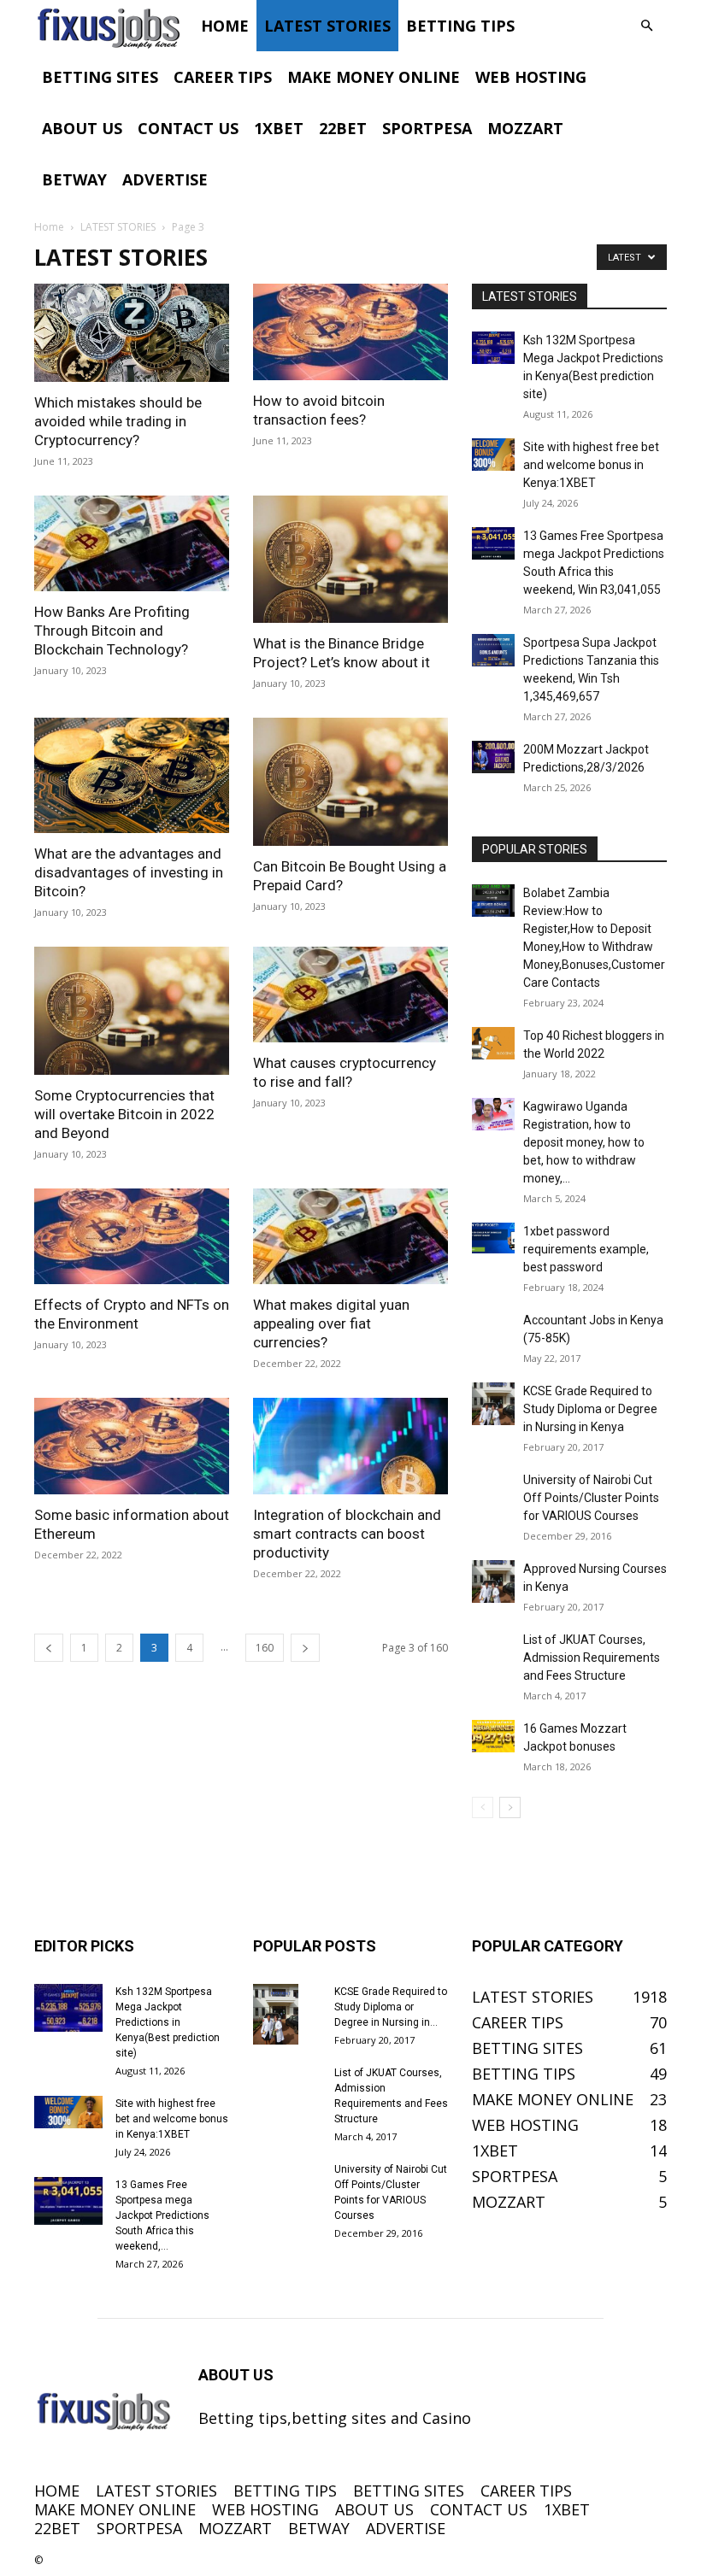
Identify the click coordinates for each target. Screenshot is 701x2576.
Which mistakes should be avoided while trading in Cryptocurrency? (118, 421)
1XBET (279, 128)
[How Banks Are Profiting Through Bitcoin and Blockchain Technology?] (132, 544)
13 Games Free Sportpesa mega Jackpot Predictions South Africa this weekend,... (162, 2215)
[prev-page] (49, 1648)
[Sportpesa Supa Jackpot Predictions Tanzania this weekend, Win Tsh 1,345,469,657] (493, 650)
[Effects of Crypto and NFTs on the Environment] (132, 1237)
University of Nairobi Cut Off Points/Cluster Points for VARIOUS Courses (591, 1498)
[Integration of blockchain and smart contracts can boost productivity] (350, 1446)
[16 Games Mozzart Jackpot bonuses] (493, 1736)
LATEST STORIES (327, 26)
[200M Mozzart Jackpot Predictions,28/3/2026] (493, 757)
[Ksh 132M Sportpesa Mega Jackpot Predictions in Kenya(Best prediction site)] (493, 348)
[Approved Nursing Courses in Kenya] (493, 1581)
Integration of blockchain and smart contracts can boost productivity (347, 1534)
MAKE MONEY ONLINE (374, 77)
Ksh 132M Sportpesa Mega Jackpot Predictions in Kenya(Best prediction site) (168, 2022)
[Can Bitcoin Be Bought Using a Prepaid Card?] (350, 782)
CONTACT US (188, 128)
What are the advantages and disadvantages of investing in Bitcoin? (129, 872)
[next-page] (305, 1648)
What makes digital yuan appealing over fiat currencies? (331, 1323)
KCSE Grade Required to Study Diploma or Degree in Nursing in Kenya (590, 1409)
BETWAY (74, 179)
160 (265, 1648)
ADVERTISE (165, 179)
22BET (343, 128)
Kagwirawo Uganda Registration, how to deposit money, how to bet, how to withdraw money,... (584, 1142)
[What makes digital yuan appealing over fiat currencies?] (350, 1237)
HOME (225, 26)
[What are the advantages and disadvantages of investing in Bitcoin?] (132, 775)
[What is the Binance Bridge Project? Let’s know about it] (350, 560)
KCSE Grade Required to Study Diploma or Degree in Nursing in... (391, 2007)
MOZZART (525, 128)
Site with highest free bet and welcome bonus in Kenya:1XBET (591, 465)
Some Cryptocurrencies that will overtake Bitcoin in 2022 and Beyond (124, 1114)
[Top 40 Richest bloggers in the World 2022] (493, 1043)
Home (49, 227)
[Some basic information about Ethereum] (132, 1446)
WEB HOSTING (531, 77)
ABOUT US (82, 128)
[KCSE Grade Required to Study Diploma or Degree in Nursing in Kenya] (493, 1404)
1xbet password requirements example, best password (586, 1249)
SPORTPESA (427, 128)
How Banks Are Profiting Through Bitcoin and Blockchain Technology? (112, 631)
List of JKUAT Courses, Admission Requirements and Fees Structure (592, 1658)
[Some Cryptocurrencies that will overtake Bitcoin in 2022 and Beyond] (132, 1011)
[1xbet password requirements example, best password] (493, 1238)
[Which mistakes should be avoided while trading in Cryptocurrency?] (132, 333)
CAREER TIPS (223, 77)
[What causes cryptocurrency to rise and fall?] (350, 995)
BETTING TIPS (460, 26)
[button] (646, 25)
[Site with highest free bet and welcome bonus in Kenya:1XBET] (493, 455)
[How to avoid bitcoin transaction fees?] (350, 332)
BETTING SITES (100, 77)
